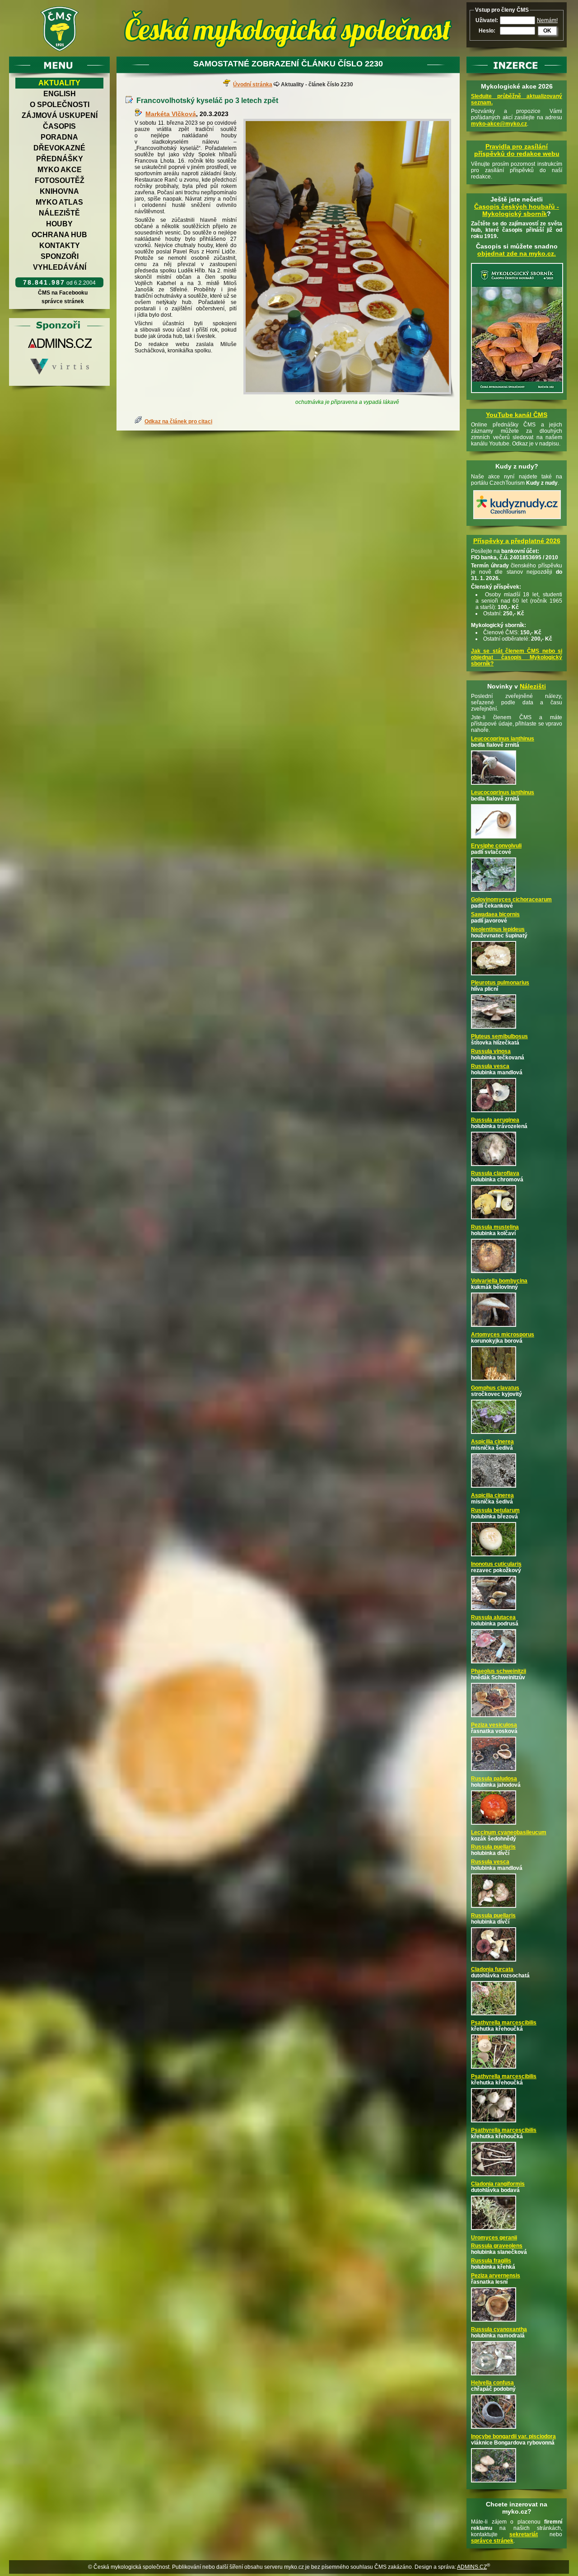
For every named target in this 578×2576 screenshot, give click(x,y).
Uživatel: (487, 20)
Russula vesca (490, 1066)
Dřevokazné (59, 148)
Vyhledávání (60, 267)
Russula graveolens (497, 2246)
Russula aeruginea (495, 1120)
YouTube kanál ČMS (517, 415)
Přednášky (60, 159)
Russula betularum (495, 1510)
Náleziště (59, 213)
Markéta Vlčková (171, 114)
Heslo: (487, 31)
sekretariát (524, 2534)
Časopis (59, 126)
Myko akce (60, 170)
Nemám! (547, 20)
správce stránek (63, 301)
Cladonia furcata (492, 1969)
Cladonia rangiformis (498, 2184)
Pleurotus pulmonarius (500, 983)
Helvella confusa (492, 2383)
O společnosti (60, 105)
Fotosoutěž (60, 180)
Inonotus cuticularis (496, 1564)
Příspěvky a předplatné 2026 (517, 541)
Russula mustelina (495, 1227)
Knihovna (59, 191)
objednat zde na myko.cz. (517, 253)
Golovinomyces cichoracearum (511, 899)
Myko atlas (59, 202)
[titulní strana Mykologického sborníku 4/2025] (517, 393)
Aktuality (59, 83)
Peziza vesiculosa (494, 1725)
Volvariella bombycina (499, 1281)
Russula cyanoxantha (499, 2329)
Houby (59, 224)
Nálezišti (533, 686)
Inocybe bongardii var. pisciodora (513, 2436)
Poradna (59, 137)
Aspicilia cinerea (492, 1442)
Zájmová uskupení (60, 115)
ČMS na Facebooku (63, 293)
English (60, 94)
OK (547, 31)
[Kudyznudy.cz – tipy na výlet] (517, 520)
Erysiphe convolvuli (496, 846)
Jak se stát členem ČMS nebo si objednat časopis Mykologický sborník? (517, 657)
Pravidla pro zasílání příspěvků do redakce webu (517, 150)
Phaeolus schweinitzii (499, 1671)
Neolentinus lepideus (498, 929)
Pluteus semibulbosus (499, 1036)
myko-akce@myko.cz (499, 124)
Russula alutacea (493, 1617)
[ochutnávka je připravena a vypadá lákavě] (349, 258)
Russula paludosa (494, 1779)
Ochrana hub (59, 235)
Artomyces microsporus (503, 1335)
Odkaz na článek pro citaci (178, 422)
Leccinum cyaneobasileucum (509, 1832)
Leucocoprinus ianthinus (503, 739)
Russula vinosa (491, 1051)
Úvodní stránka (253, 84)
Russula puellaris (493, 1847)
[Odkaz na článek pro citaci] (140, 422)
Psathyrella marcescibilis (504, 2023)
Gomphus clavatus (495, 1388)
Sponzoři (60, 256)
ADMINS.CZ (472, 2567)
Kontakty (60, 246)
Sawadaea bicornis (495, 914)
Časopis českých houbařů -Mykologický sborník (517, 210)
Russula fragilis (491, 2261)
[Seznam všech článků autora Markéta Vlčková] (140, 114)
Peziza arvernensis (496, 2276)
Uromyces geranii (494, 2238)
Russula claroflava (495, 1173)
